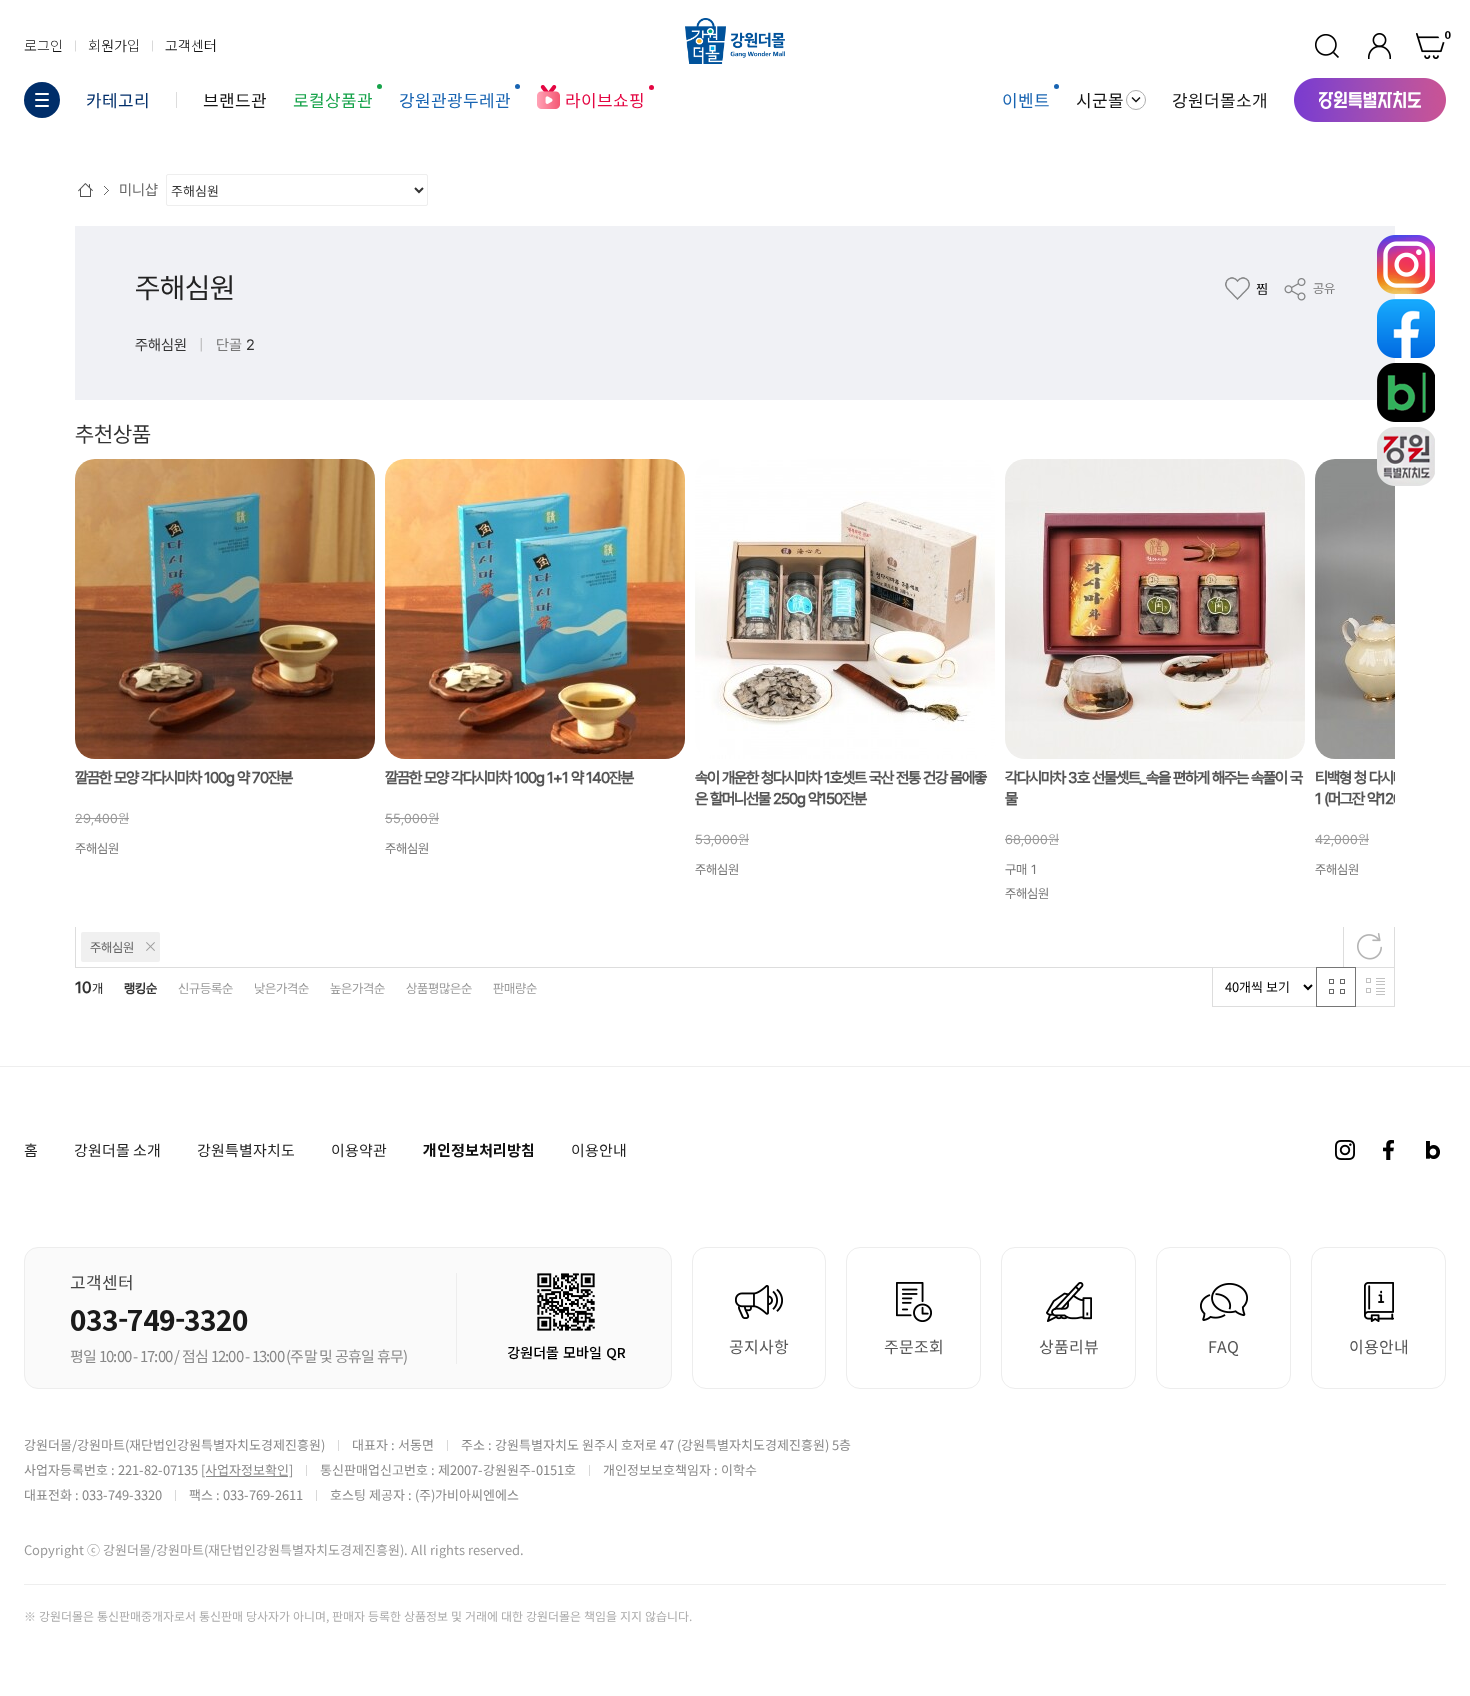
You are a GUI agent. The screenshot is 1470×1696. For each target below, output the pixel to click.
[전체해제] (1369, 947)
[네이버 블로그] (1433, 1150)
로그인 (43, 45)
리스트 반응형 (1375, 987)
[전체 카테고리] (42, 100)
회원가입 (114, 45)
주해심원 (185, 288)
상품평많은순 (439, 988)
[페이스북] (1389, 1150)
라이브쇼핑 (605, 99)
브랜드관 (235, 99)
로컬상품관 (333, 99)
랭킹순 (140, 988)
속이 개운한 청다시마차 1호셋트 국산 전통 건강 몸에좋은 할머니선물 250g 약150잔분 (840, 788)
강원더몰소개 (1220, 99)
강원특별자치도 (246, 1150)
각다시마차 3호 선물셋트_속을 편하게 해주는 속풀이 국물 (1153, 788)
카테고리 (118, 100)
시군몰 (1100, 100)
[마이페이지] (1379, 46)
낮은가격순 (281, 988)
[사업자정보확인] (247, 1469)
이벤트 (1026, 99)
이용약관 (359, 1150)
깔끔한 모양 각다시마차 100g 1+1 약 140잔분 (509, 777)
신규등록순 (205, 988)
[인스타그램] (1345, 1150)
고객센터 (191, 45)
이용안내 (599, 1150)
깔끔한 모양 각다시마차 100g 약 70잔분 (183, 777)
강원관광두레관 (455, 99)
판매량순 (515, 988)
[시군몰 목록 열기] (1136, 100)
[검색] (1327, 46)
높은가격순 (357, 988)
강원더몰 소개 (117, 1150)
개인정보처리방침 (479, 1149)
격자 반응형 (1336, 987)
